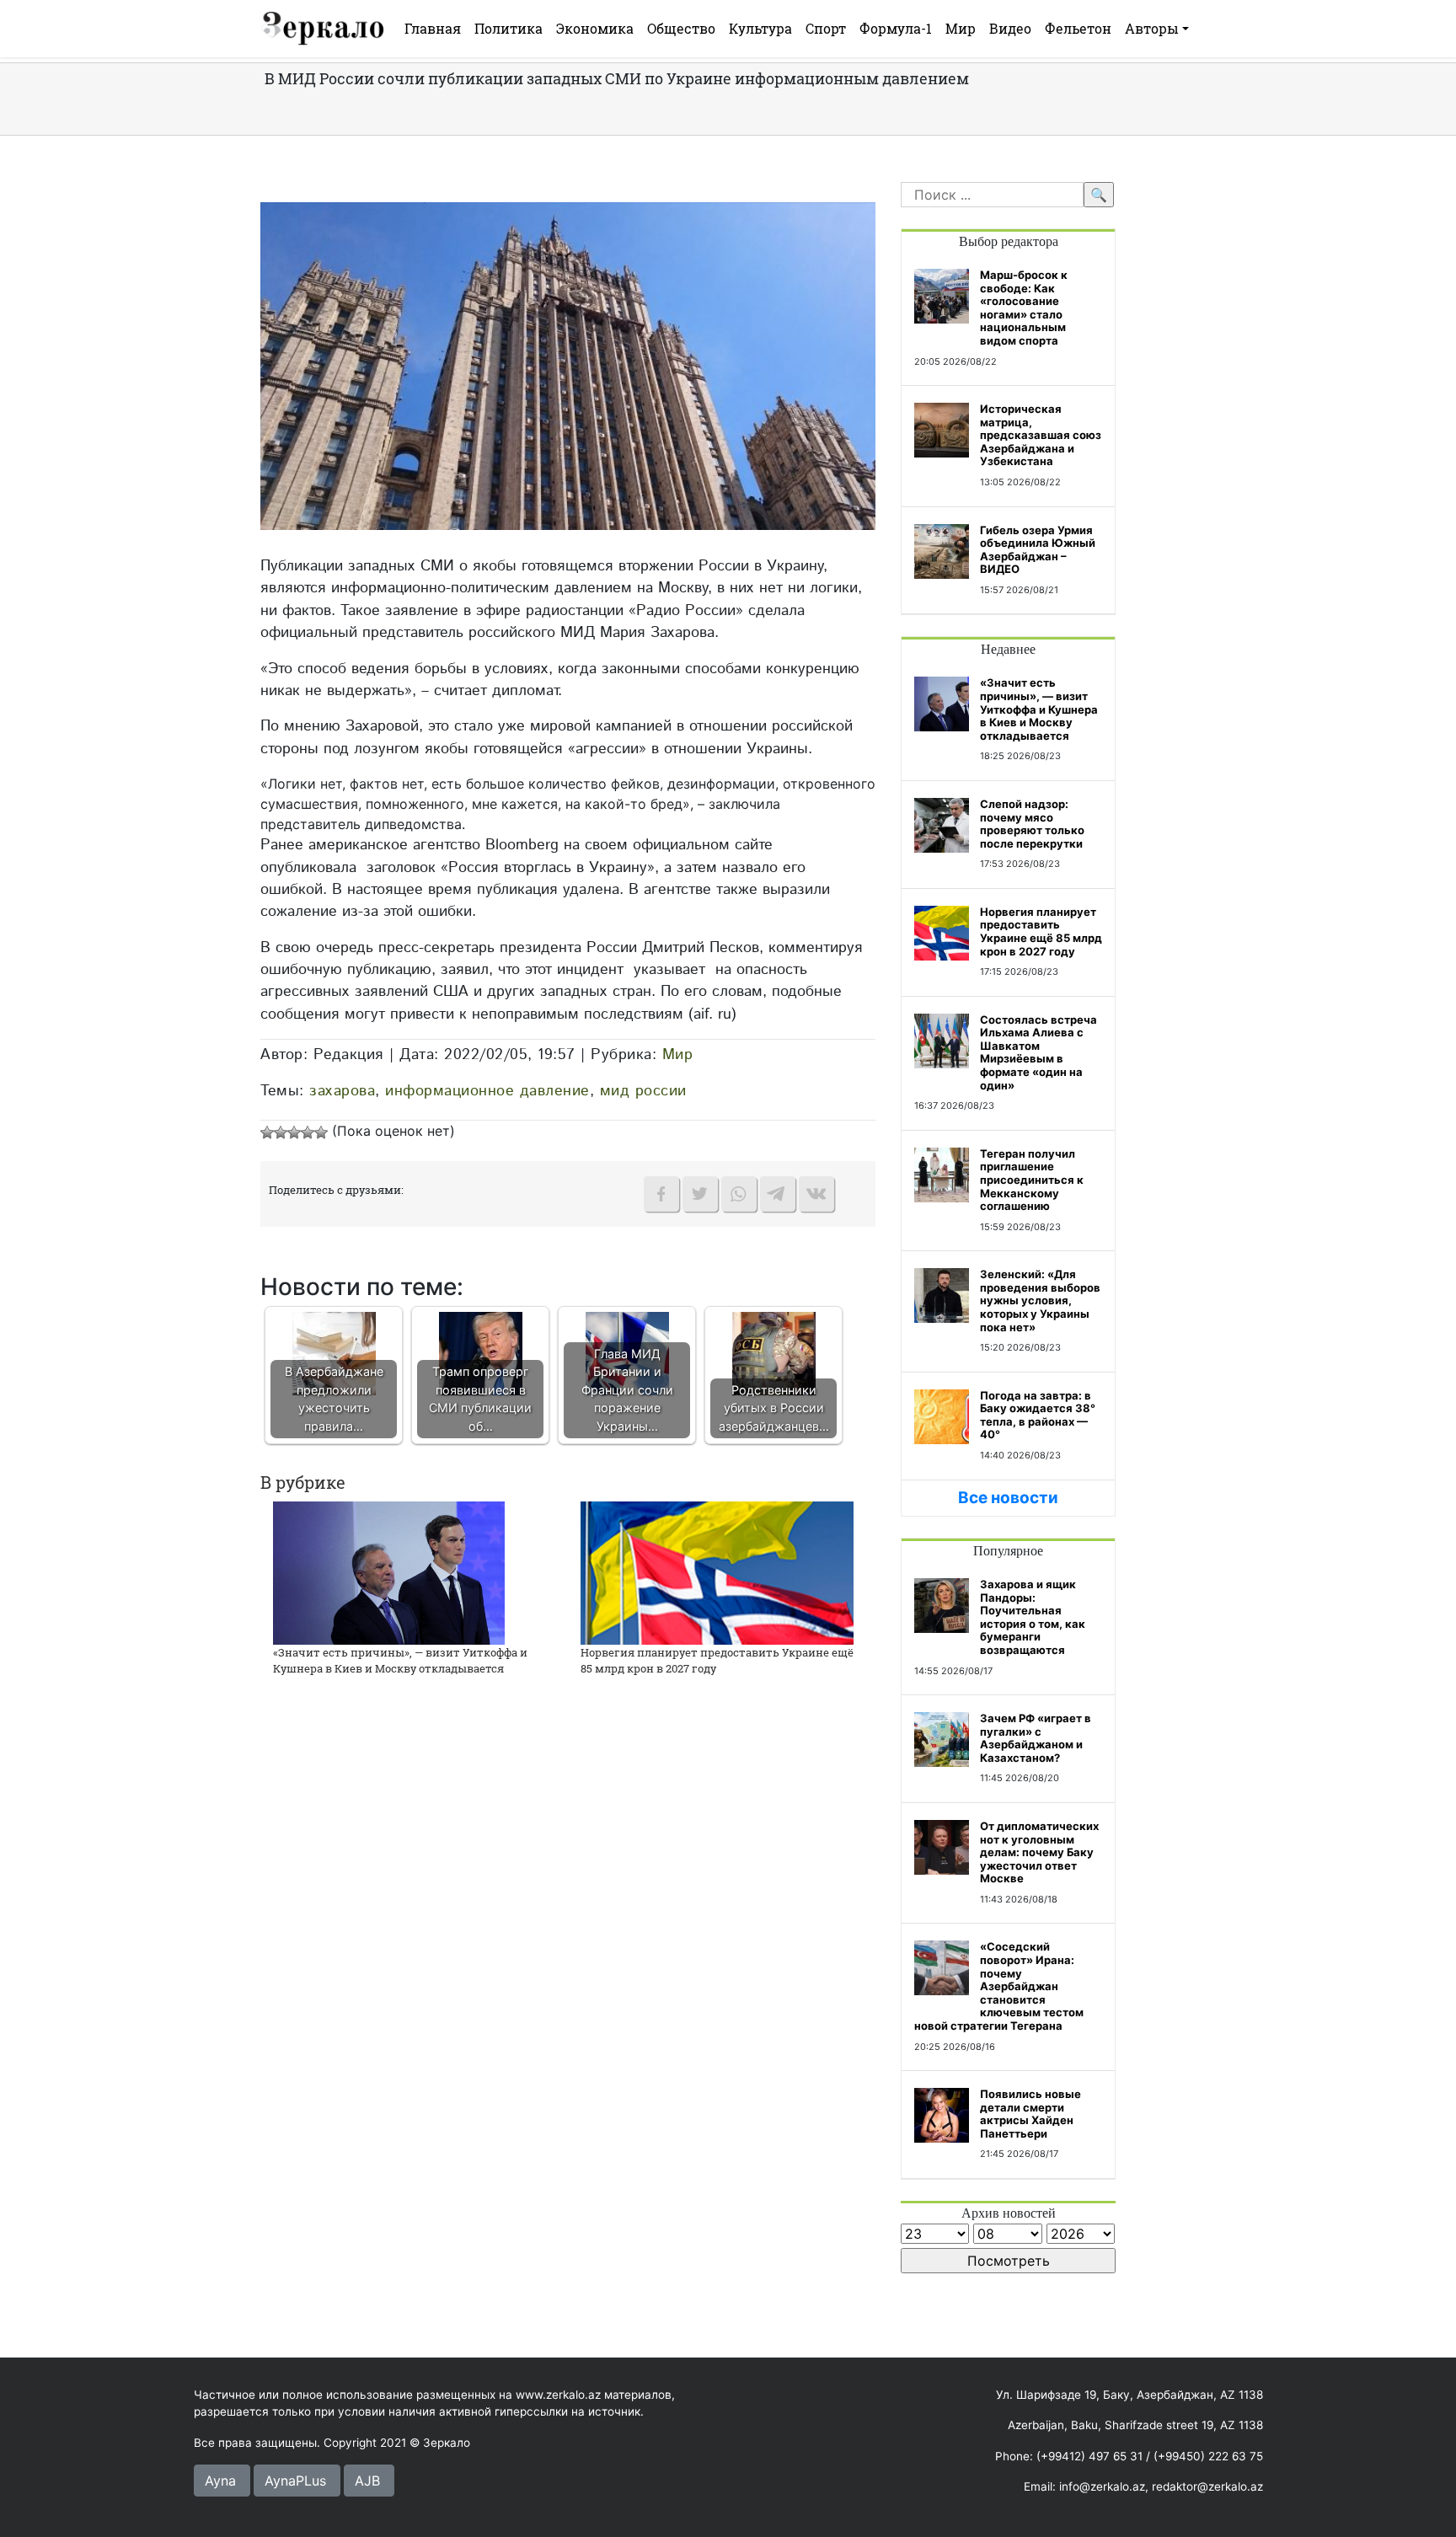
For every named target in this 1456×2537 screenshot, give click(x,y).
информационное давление (487, 1091)
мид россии (643, 1091)
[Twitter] (700, 1194)
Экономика (595, 28)
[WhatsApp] (739, 1194)
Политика (509, 28)
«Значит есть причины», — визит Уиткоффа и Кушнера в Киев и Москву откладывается (400, 1661)
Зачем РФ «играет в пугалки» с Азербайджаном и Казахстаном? (1036, 1738)
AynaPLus (295, 2481)
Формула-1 (896, 28)
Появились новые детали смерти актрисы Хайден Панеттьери (1030, 2114)
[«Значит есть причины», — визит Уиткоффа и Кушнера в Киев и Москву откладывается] (389, 1571)
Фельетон (1078, 28)
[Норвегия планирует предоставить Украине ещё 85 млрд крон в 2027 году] (717, 1571)
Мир (961, 28)
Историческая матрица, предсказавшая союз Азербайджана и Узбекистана (1041, 435)
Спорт (826, 28)
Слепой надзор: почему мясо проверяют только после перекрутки (1032, 824)
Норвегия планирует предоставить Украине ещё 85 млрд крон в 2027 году (1041, 931)
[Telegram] (778, 1194)
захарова (342, 1091)
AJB (367, 2481)
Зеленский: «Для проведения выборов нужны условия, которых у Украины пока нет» (1040, 1300)
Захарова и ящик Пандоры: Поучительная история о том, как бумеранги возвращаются (1033, 1617)
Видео (1010, 28)
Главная (433, 28)
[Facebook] (661, 1194)
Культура (760, 28)
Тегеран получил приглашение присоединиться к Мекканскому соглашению (1032, 1180)
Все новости (1008, 1498)
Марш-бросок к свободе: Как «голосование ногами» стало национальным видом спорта (1024, 308)
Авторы (1152, 28)
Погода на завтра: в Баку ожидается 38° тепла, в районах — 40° (1038, 1415)
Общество (681, 28)
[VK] (816, 1194)
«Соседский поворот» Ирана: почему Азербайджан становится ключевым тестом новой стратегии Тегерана (999, 1986)
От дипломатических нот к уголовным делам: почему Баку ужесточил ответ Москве (1039, 1852)
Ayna (220, 2481)
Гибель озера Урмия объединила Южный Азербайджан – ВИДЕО (1038, 550)
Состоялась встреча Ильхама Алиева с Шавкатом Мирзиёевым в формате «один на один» (1038, 1052)
